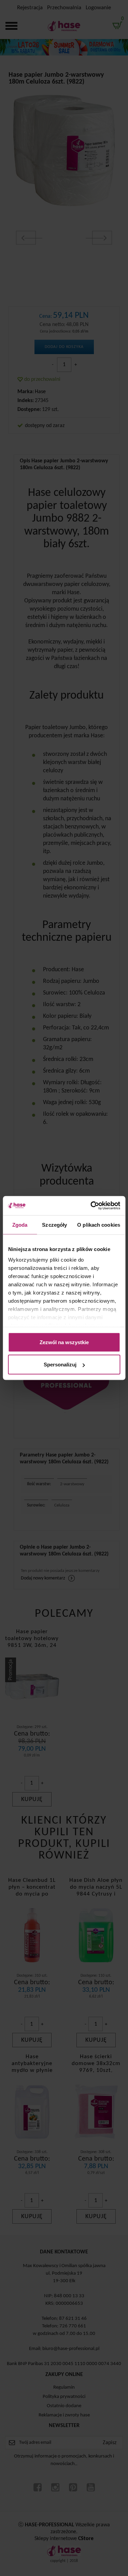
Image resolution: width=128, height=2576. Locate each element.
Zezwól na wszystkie (64, 1342)
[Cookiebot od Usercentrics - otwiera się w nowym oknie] (91, 1206)
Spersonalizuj (60, 1365)
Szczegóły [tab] (54, 1224)
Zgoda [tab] (20, 1224)
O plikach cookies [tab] (99, 1224)
